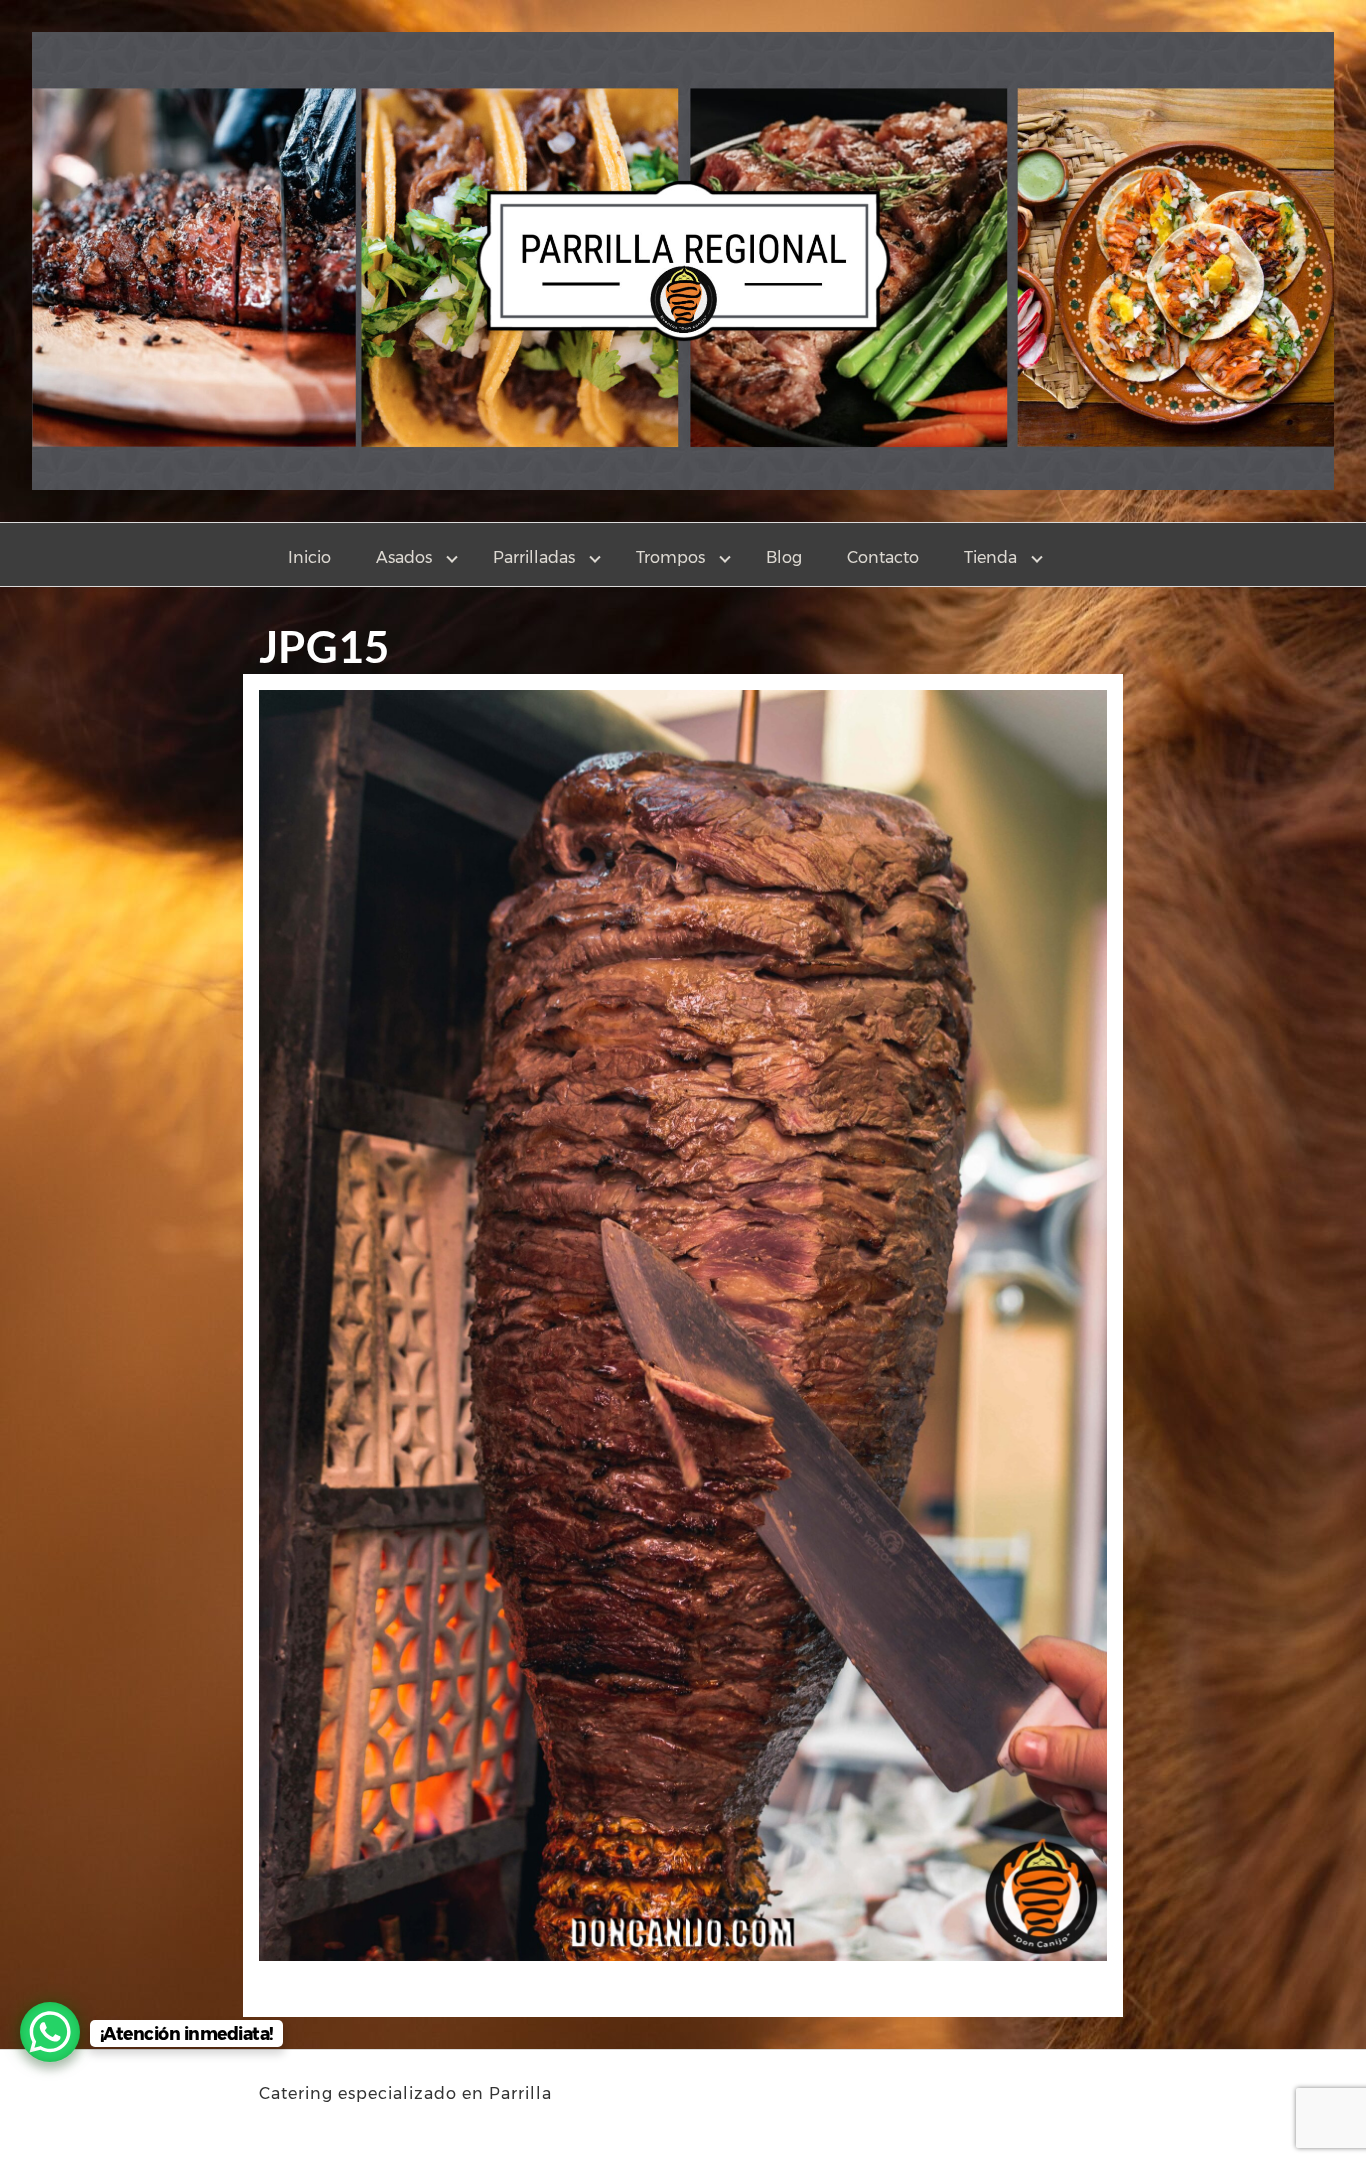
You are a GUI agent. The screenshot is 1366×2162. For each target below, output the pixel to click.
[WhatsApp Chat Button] (50, 2032)
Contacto (883, 557)
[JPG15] (683, 1332)
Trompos (670, 557)
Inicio (309, 557)
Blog (784, 557)
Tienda (990, 557)
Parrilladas (534, 557)
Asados (404, 557)
